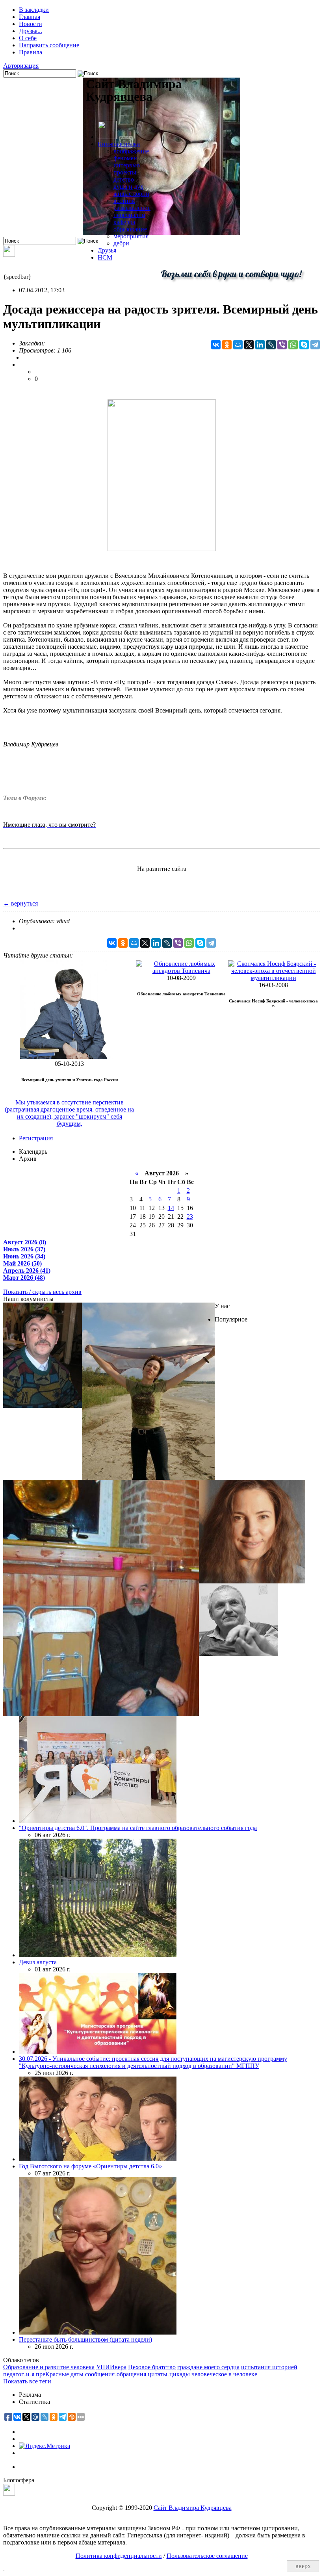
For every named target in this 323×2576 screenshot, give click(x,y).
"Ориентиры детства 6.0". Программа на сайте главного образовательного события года (138, 1828)
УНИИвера (111, 2367)
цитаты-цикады (169, 2374)
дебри (121, 243)
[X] (249, 345)
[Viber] (282, 345)
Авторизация (21, 66)
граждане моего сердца (208, 2367)
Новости (31, 24)
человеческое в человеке (224, 2374)
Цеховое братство (152, 2367)
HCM (105, 257)
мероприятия (131, 236)
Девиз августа (38, 1962)
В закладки (34, 10)
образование (130, 229)
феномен (125, 158)
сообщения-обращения (116, 2374)
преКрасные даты (60, 2374)
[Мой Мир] (238, 345)
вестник (124, 201)
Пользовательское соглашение (207, 2556)
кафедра (124, 222)
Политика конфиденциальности (119, 2556)
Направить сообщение (49, 45)
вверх (303, 2566)
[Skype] (304, 345)
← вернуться (20, 903)
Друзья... (31, 31)
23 (190, 1217)
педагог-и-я (19, 2374)
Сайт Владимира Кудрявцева (193, 2508)
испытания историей (269, 2367)
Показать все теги (27, 2381)
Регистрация (36, 1138)
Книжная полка (119, 144)
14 (171, 1208)
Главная (30, 17)
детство (124, 179)
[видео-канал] (9, 255)
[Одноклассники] (227, 345)
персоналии (129, 215)
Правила (31, 52)
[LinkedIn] (260, 345)
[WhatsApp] (293, 345)
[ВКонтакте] (216, 345)
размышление (132, 208)
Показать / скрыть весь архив (42, 1292)
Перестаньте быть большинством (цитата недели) (85, 2339)
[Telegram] (315, 345)
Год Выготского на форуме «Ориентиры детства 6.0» (90, 2166)
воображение (131, 151)
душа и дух (128, 187)
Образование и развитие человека (49, 2367)
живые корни (131, 194)
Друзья (107, 250)
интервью (127, 165)
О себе (28, 38)
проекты (125, 172)
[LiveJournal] (271, 345)
